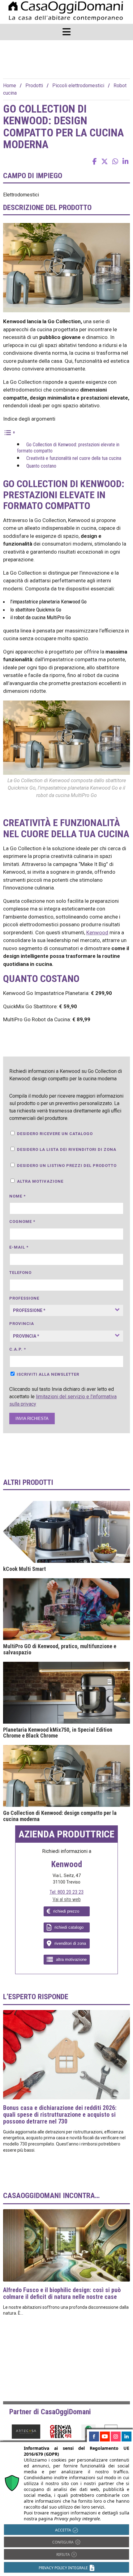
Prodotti (34, 86)
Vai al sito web (67, 1899)
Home (10, 86)
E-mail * (19, 1247)
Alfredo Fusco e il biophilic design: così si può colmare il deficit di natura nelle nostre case (62, 2293)
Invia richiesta (32, 1419)
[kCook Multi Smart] (66, 1532)
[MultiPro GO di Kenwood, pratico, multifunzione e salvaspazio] (66, 1609)
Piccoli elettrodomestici (78, 86)
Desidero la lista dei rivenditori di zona (67, 1149)
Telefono (20, 1273)
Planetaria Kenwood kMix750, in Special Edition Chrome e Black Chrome (58, 1733)
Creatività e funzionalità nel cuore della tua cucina (74, 458)
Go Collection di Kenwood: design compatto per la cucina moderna (60, 1816)
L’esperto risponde (36, 1997)
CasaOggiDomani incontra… (51, 2196)
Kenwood (97, 932)
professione (24, 1298)
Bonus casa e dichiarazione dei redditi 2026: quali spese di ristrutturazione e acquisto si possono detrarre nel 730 (60, 2115)
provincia (22, 1324)
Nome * (17, 1196)
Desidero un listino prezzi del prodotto (67, 1166)
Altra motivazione (40, 1181)
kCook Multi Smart (24, 1569)
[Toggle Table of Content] (9, 432)
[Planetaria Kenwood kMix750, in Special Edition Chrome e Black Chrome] (66, 1693)
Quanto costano (41, 466)
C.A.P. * (18, 1349)
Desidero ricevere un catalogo (55, 1134)
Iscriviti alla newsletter (48, 1374)
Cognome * (22, 1222)
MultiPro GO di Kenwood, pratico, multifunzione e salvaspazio (60, 1649)
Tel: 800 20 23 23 (66, 1892)
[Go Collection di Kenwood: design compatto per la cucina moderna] (66, 1776)
